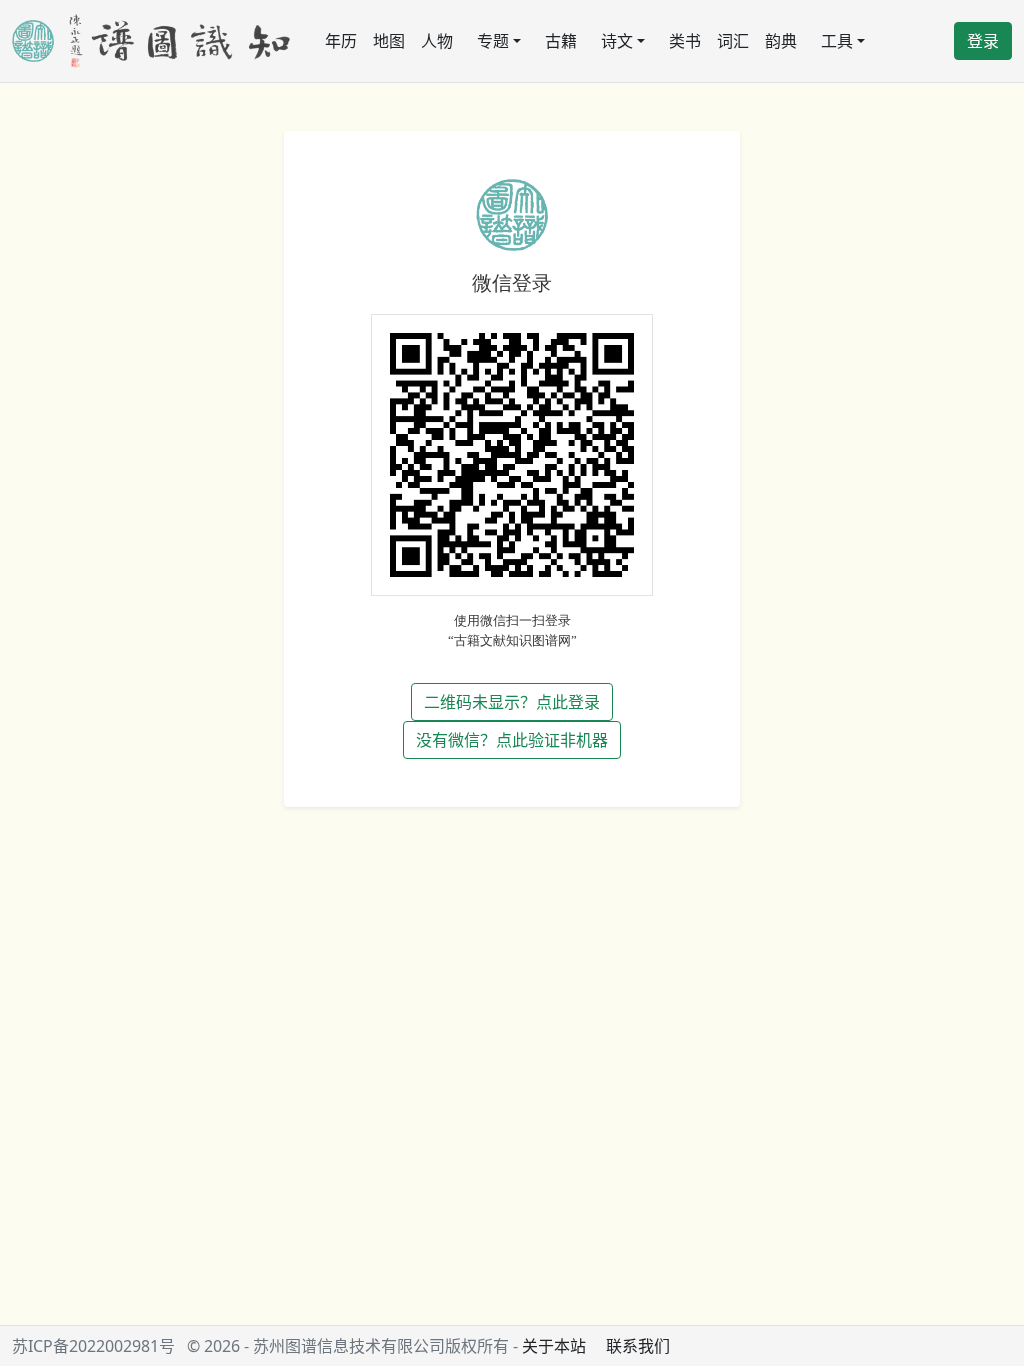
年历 (341, 41)
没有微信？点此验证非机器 (512, 740)
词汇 (733, 41)
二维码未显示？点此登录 (512, 702)
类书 (685, 41)
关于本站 (554, 1346)
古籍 (561, 41)
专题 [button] (493, 41)
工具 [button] (837, 41)
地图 (389, 41)
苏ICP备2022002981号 (93, 1346)
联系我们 (638, 1346)
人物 (437, 41)
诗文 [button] (617, 41)
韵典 (781, 41)
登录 (983, 41)
